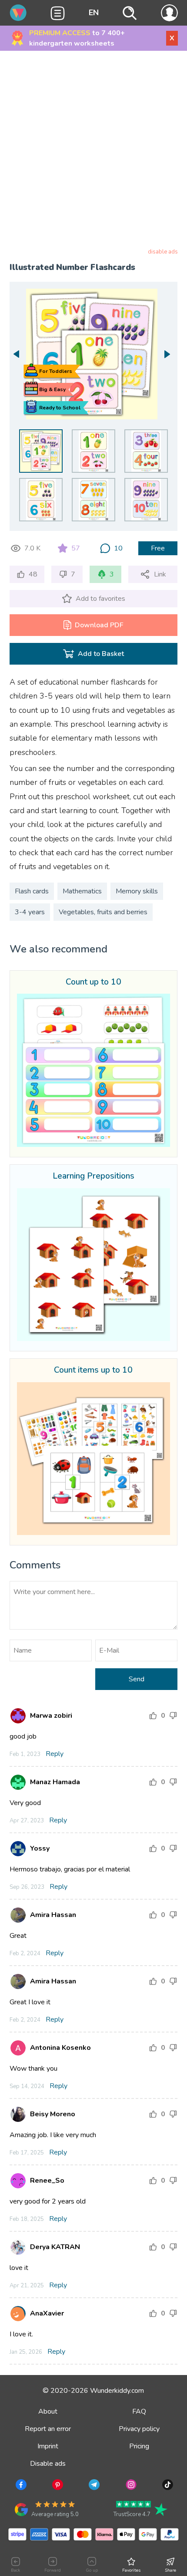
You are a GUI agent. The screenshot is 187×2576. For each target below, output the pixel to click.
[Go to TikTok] (167, 2486)
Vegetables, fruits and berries (103, 912)
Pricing (139, 2446)
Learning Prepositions (93, 1176)
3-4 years (30, 912)
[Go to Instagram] (130, 2486)
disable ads (163, 252)
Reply (55, 1754)
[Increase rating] (153, 1716)
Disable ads (48, 2464)
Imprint (48, 2446)
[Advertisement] (93, 151)
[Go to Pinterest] (57, 2486)
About (48, 2411)
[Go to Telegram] (93, 2486)
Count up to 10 (93, 982)
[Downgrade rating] (173, 1716)
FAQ (139, 2411)
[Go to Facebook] (20, 2486)
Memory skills (137, 891)
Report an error (48, 2429)
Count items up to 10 (93, 1370)
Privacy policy (139, 2429)
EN (94, 13)
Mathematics (82, 891)
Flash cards (32, 891)
